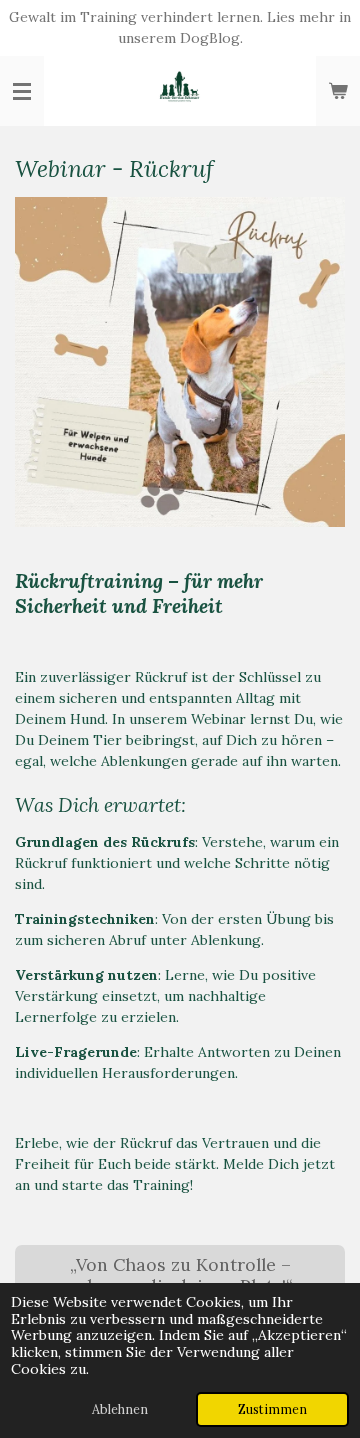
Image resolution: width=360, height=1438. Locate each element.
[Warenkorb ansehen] (338, 91)
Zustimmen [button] (272, 1409)
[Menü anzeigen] (22, 91)
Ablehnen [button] (120, 1409)
